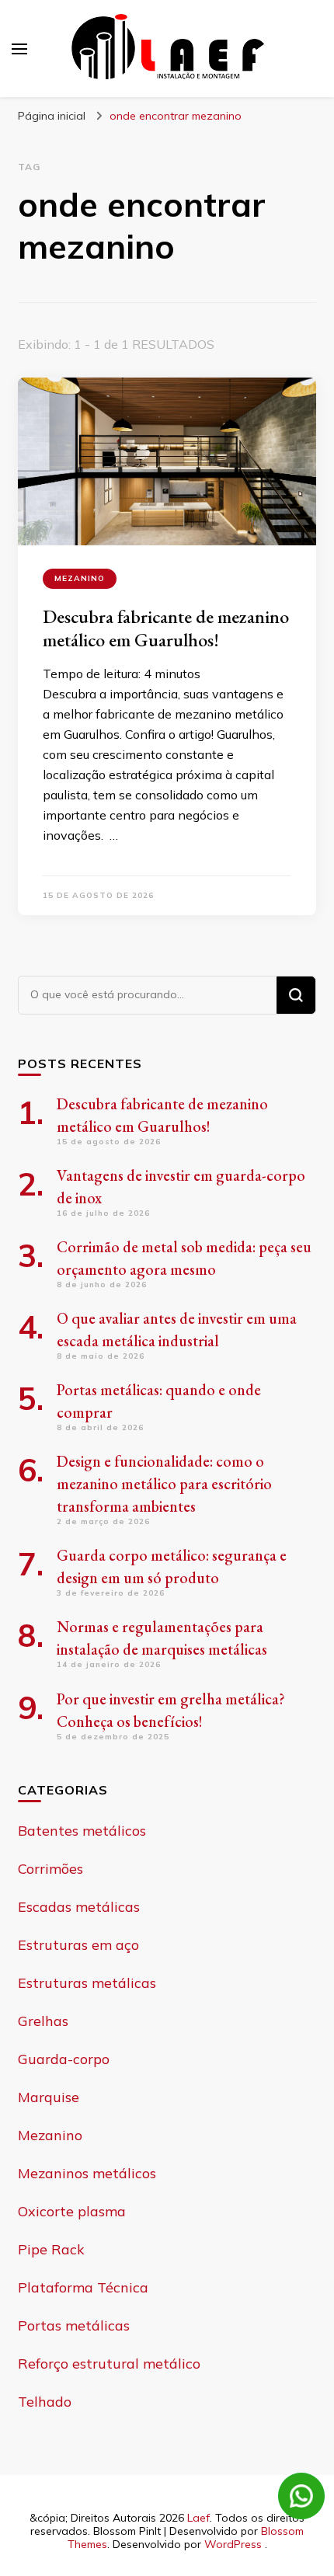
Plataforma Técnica (83, 2287)
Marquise (49, 2097)
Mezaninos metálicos (87, 2173)
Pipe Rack (51, 2249)
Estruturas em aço (78, 1945)
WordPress (233, 2544)
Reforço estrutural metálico (109, 2364)
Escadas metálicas (79, 1907)
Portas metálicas (74, 2325)
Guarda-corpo (64, 2059)
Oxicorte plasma (72, 2211)
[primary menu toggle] (19, 49)
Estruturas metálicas (87, 1983)
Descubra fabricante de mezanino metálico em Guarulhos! (166, 628)
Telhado (45, 2402)
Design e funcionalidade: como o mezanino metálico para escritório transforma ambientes (164, 1484)
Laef (198, 2518)
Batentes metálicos (82, 1831)
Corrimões (50, 1869)
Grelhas (43, 2021)
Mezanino (80, 578)
